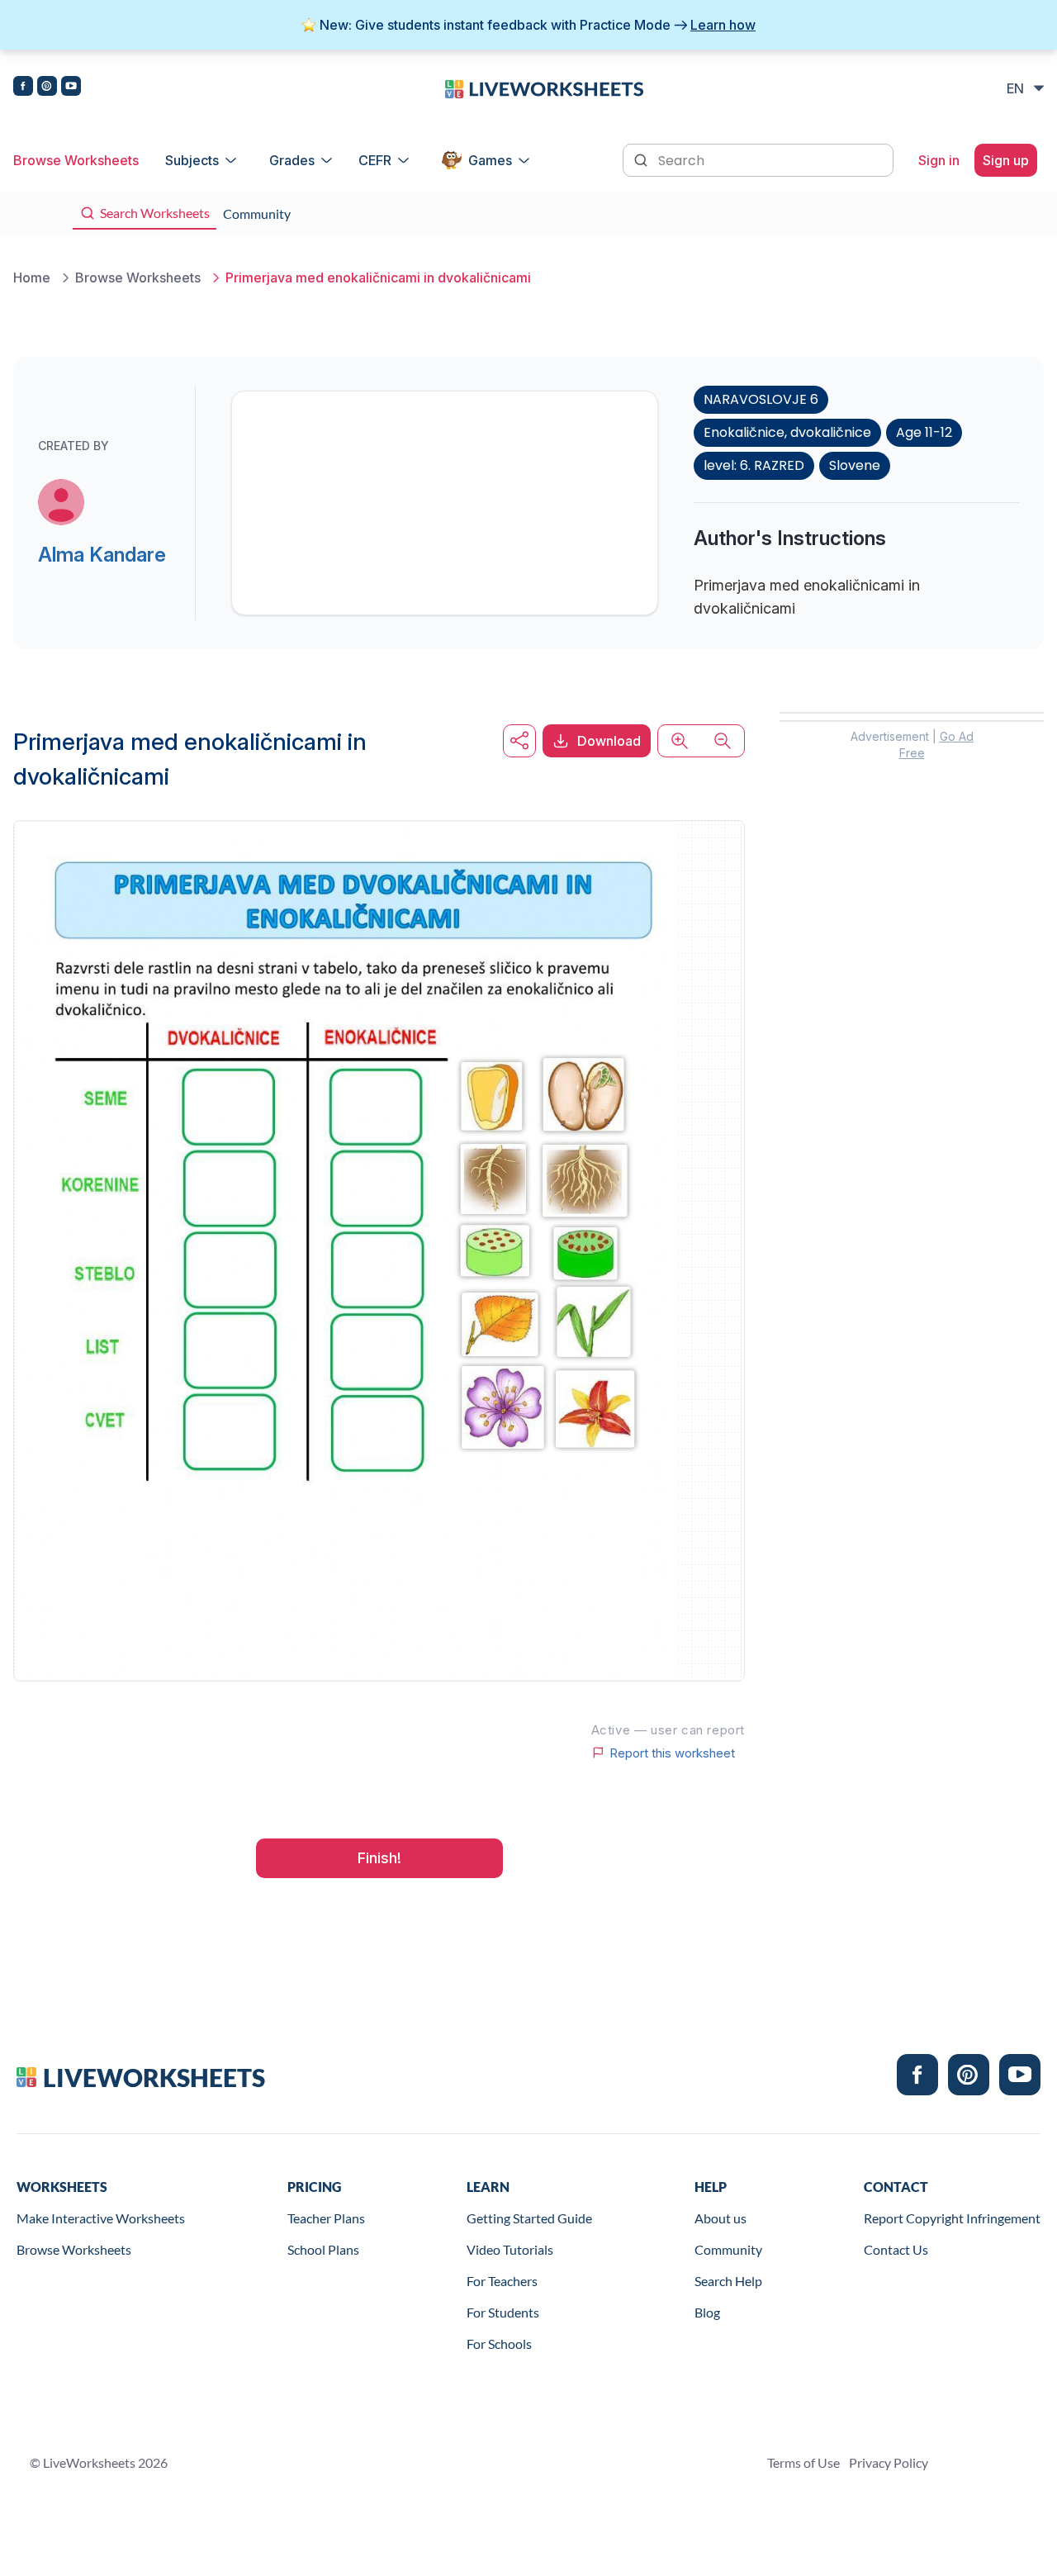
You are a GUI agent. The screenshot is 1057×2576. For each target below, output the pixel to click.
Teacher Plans (326, 2218)
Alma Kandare (102, 555)
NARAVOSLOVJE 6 (761, 399)
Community (728, 2249)
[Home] (544, 88)
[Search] (642, 159)
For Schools (499, 2344)
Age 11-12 (924, 432)
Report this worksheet (672, 1753)
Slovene (855, 465)
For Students (503, 2312)
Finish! (379, 1858)
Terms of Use (803, 2462)
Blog (707, 2312)
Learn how (723, 25)
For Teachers (502, 2281)
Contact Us (896, 2249)
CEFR (375, 160)
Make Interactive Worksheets (101, 2218)
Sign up (1006, 160)
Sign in (939, 160)
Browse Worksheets (76, 160)
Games (490, 160)
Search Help (728, 2281)
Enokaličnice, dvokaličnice (787, 432)
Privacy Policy (889, 2462)
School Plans (323, 2249)
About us (720, 2218)
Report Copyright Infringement (952, 2218)
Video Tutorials (510, 2249)
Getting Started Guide (529, 2218)
